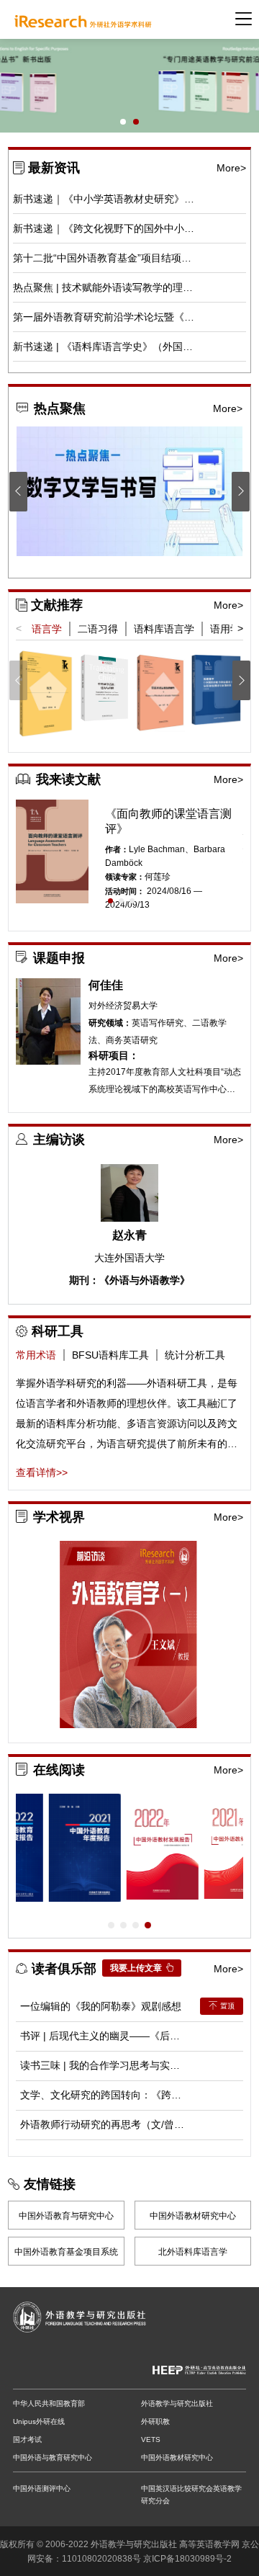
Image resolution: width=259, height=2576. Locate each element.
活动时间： (125, 891)
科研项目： (114, 1056)
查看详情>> (42, 1472)
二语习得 (98, 629)
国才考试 (27, 2439)
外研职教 (155, 2421)
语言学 (47, 629)
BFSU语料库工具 (110, 1355)
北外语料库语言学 (193, 2252)
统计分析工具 (195, 1355)
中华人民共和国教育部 (49, 2403)
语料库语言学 (164, 629)
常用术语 (36, 1355)
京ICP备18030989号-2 (187, 2559)
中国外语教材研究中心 (193, 2216)
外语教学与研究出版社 (177, 2403)
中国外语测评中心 (42, 2488)
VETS (151, 2439)
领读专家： (125, 877)
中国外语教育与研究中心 (66, 2216)
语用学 (225, 629)
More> (231, 168)
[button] (123, 122)
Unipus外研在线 (39, 2421)
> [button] (240, 628)
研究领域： (110, 1023)
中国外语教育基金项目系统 (66, 2252)
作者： (117, 849)
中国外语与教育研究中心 (53, 2458)
